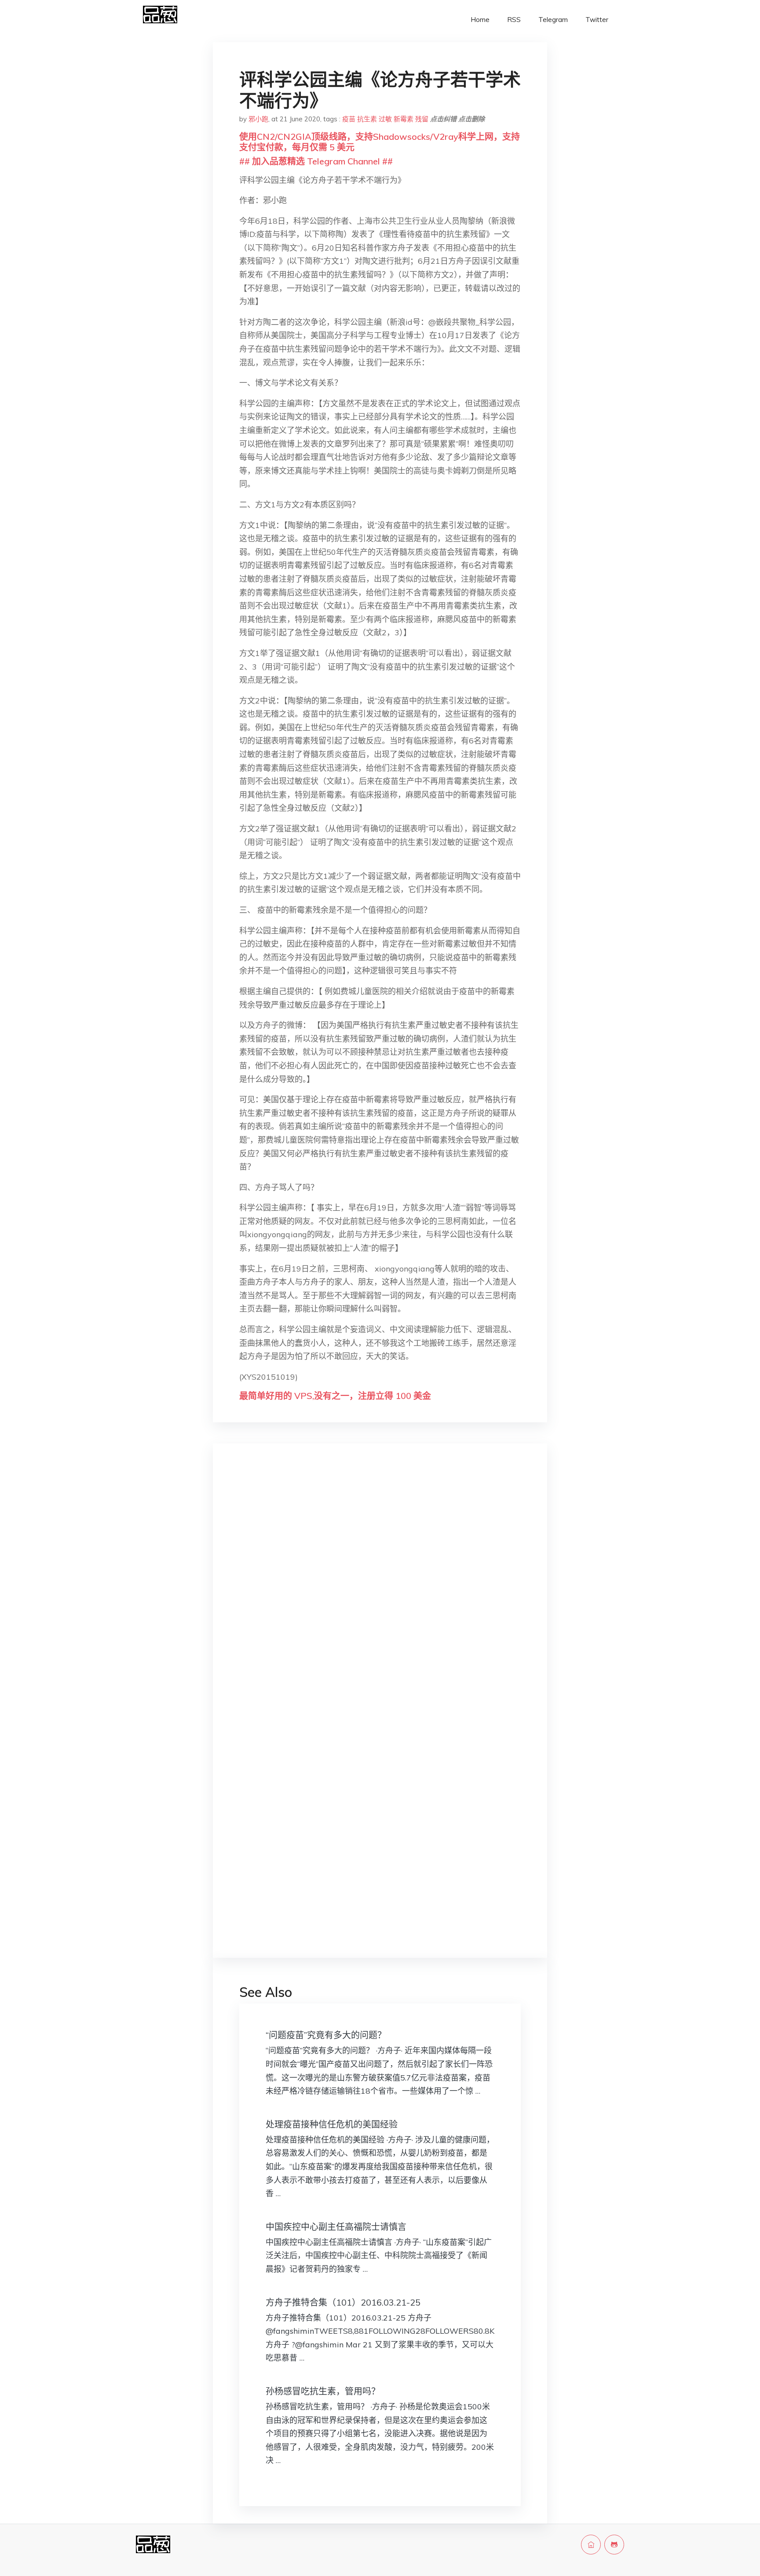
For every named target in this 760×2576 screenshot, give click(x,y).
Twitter (597, 20)
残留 (422, 119)
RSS (514, 20)
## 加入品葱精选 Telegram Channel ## (316, 161)
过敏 (385, 119)
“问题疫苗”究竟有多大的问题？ (326, 2035)
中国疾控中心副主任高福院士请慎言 (336, 2227)
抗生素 (367, 119)
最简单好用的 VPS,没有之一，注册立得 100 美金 (335, 1396)
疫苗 (349, 119)
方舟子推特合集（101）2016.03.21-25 (343, 2302)
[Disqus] (380, 1590)
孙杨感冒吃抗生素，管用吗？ (323, 2391)
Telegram (553, 20)
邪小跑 (258, 119)
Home (480, 20)
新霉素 (404, 119)
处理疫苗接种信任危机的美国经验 (332, 2124)
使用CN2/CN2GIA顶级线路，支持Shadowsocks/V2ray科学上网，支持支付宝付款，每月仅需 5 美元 (380, 142)
